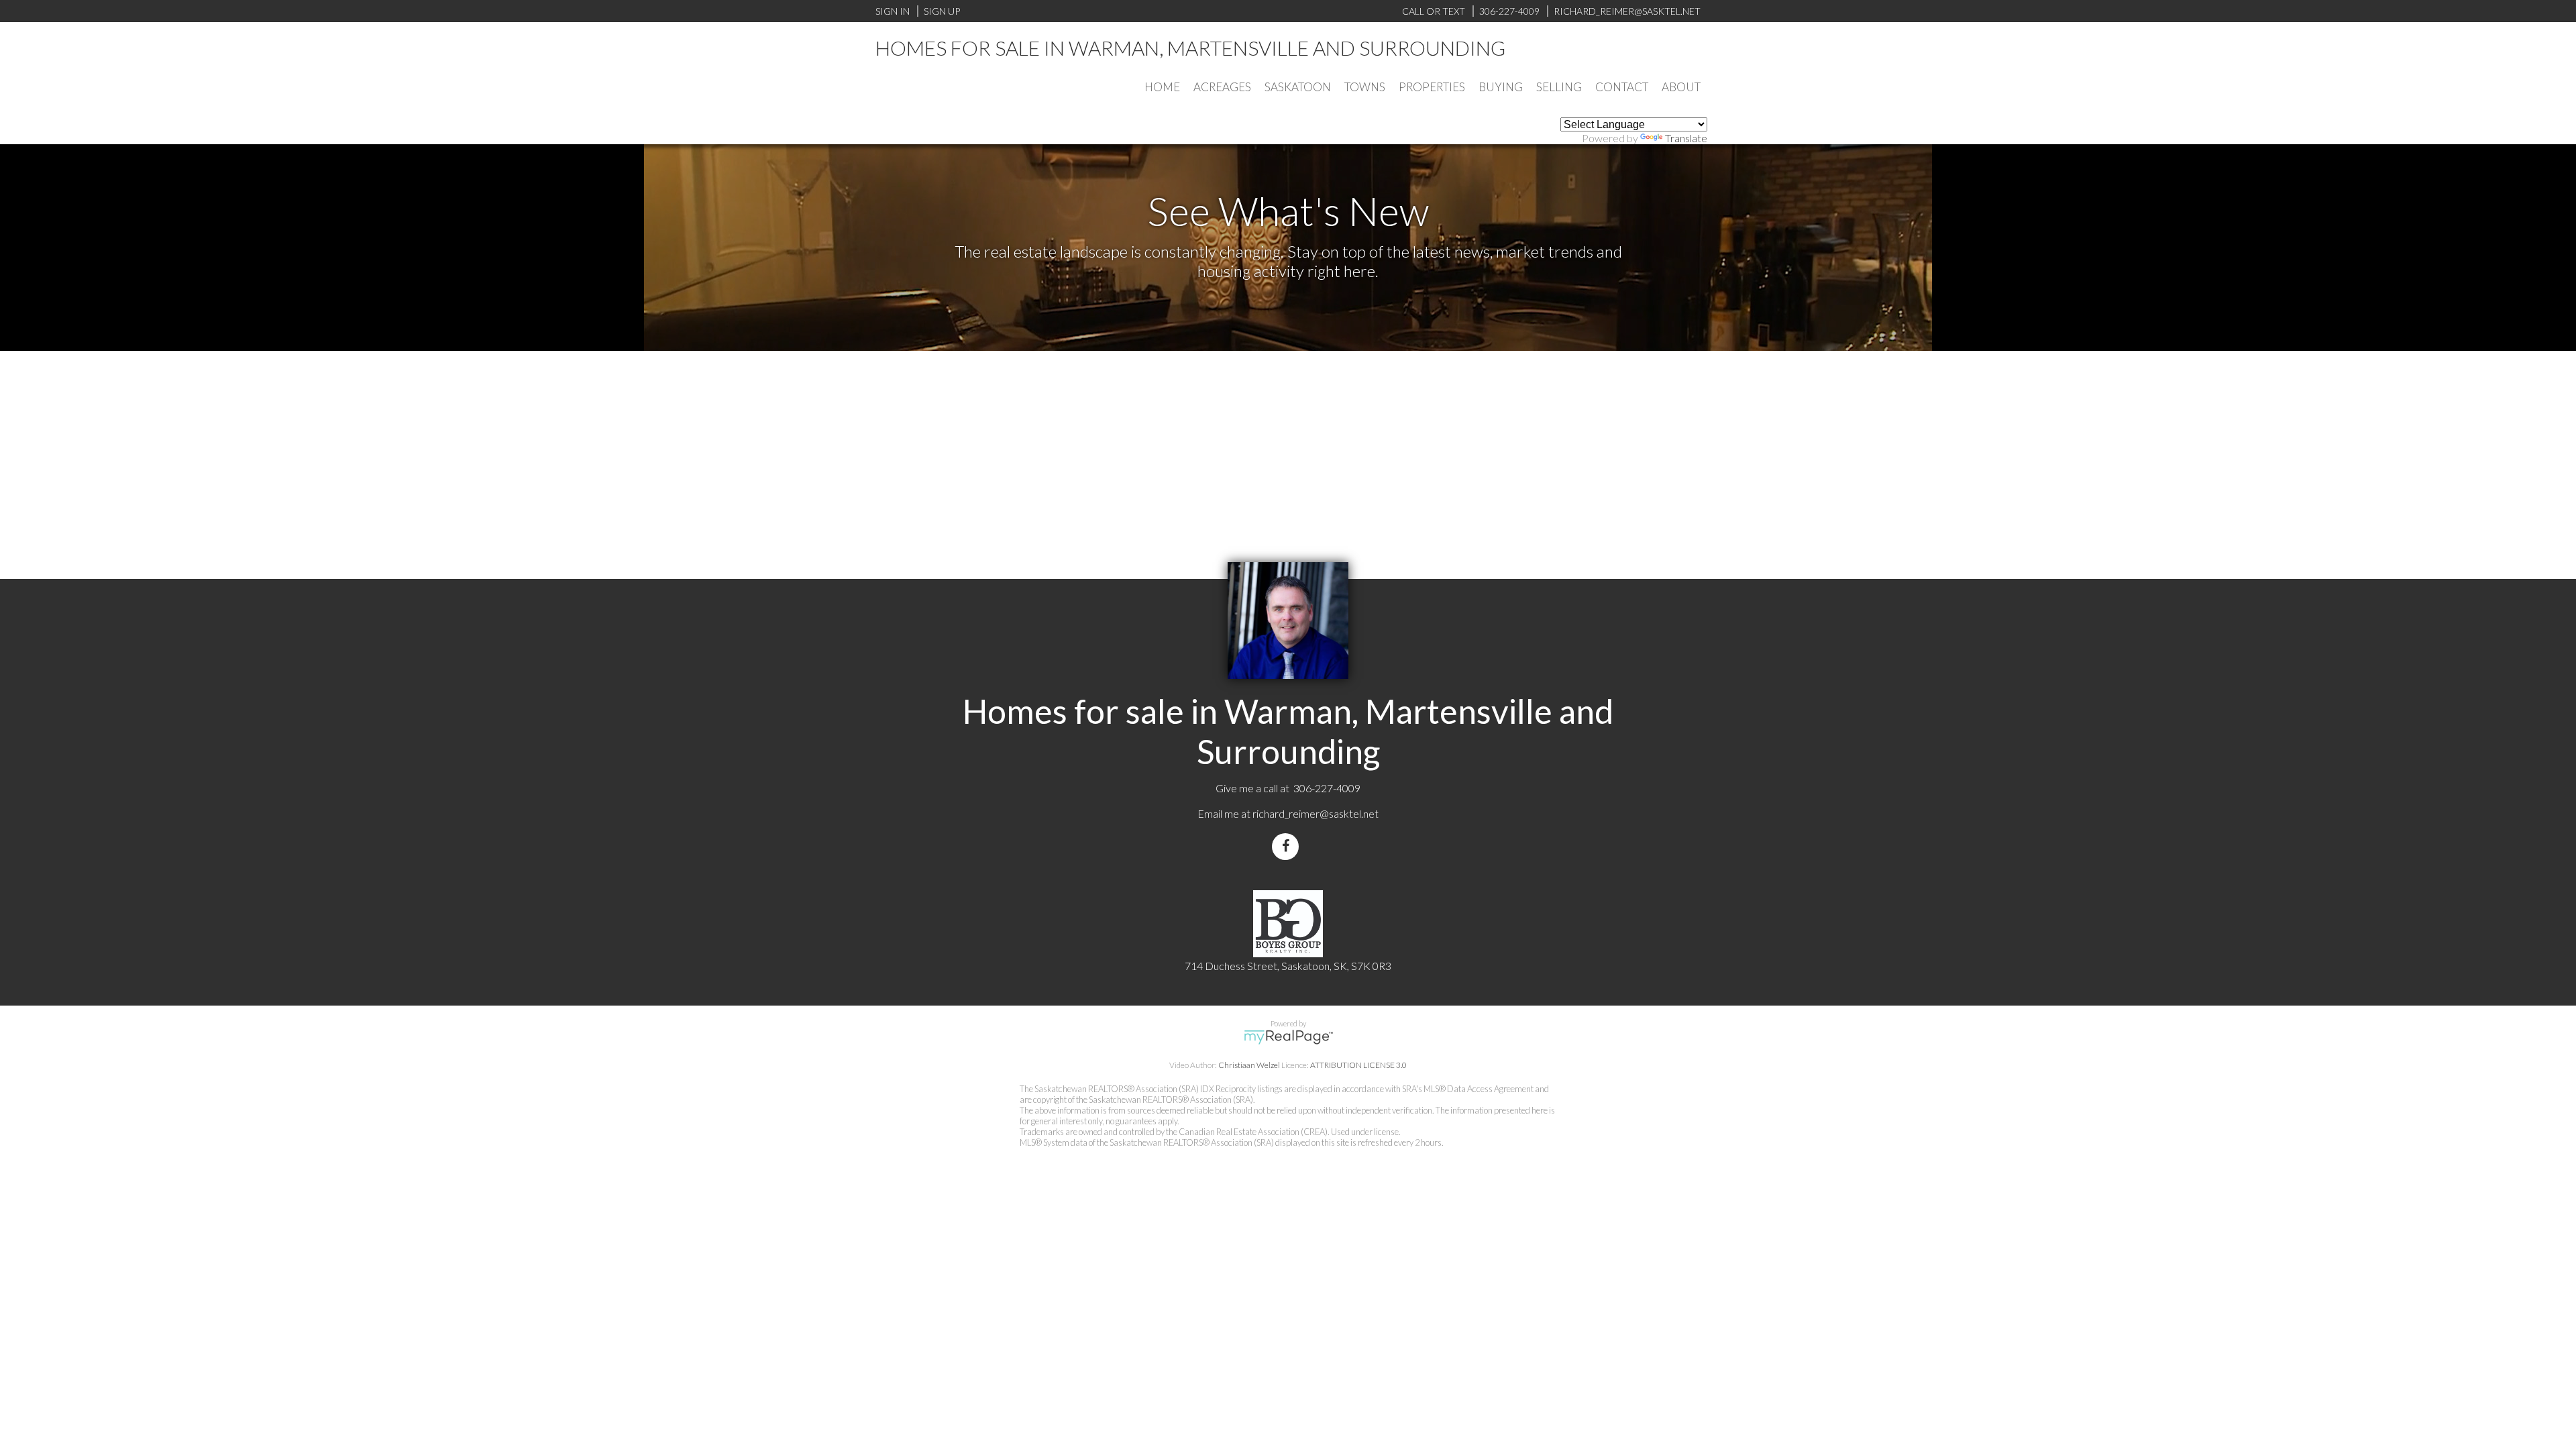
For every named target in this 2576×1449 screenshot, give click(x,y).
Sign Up (942, 11)
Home (1162, 87)
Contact (1622, 87)
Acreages (1222, 87)
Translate (1686, 138)
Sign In (893, 11)
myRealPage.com (1288, 1037)
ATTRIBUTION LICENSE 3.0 (1358, 1065)
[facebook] (1288, 846)
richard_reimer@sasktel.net (1316, 813)
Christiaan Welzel (1249, 1065)
